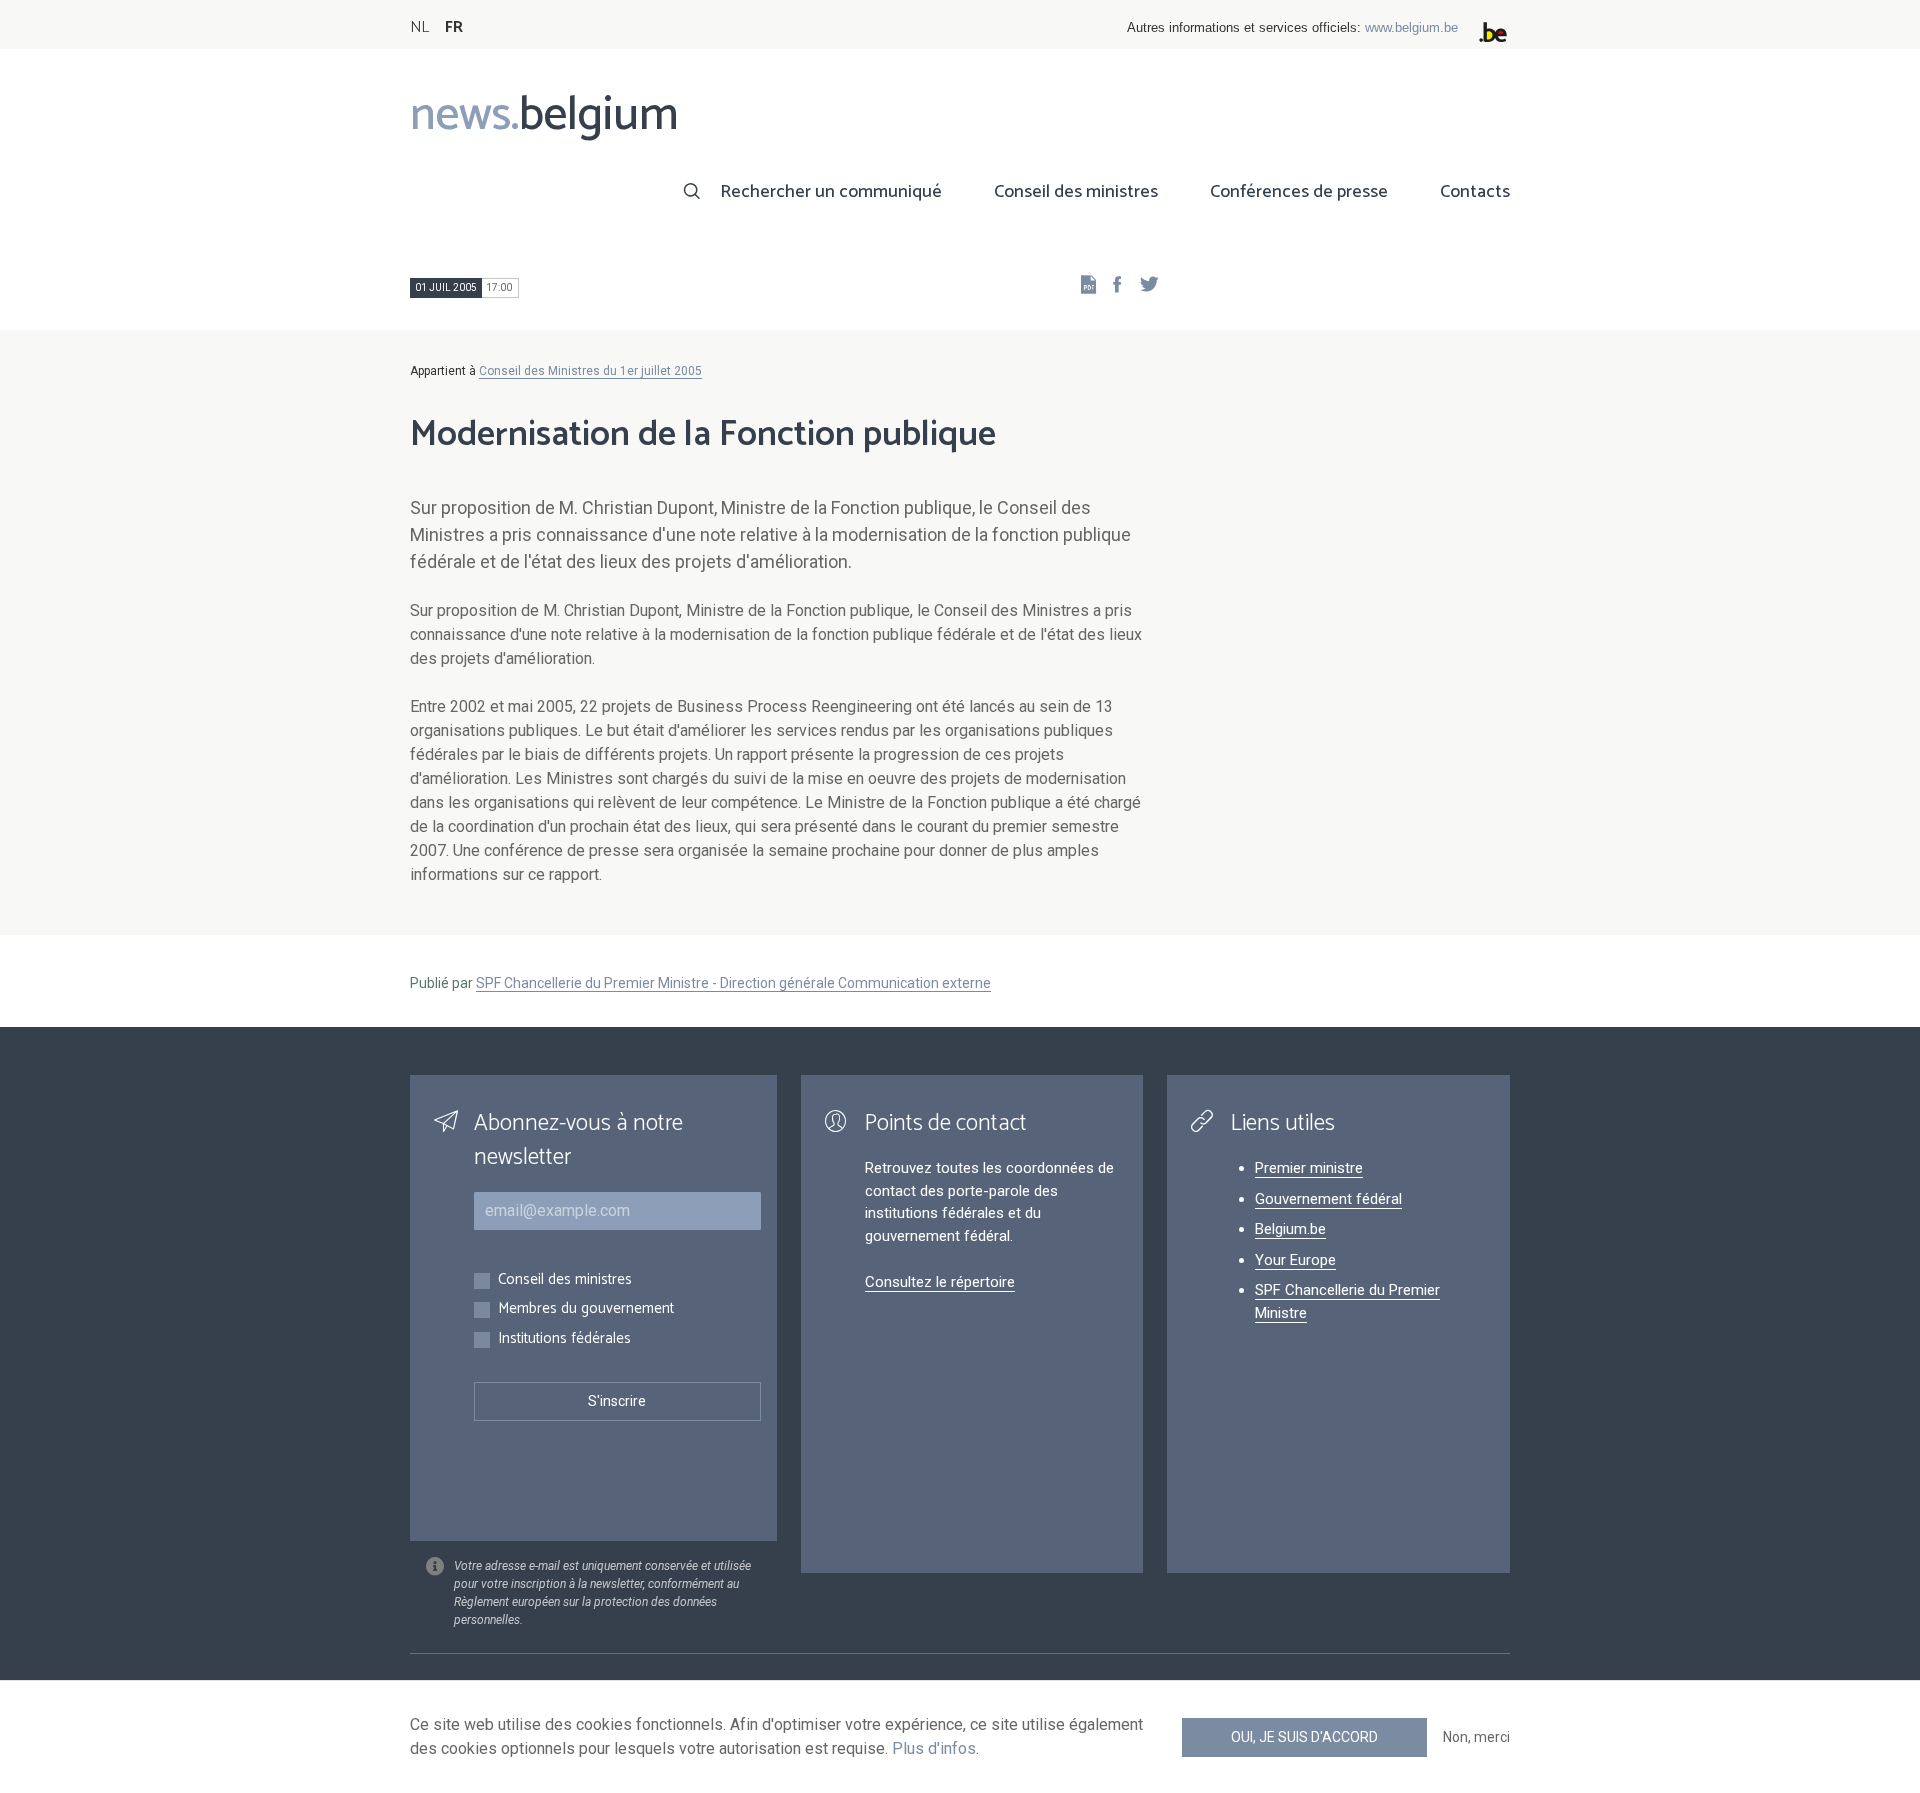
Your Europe (1295, 1260)
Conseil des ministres (1076, 192)
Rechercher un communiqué (831, 192)
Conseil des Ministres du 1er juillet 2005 (590, 371)
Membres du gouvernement (586, 1309)
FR (454, 27)
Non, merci (1476, 1737)
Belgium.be (1290, 1229)
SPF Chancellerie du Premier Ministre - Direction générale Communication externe (733, 983)
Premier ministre (1309, 1168)
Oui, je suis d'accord (1304, 1737)
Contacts (1475, 192)
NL (419, 27)
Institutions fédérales (564, 1339)
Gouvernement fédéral (1328, 1199)
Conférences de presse (1299, 192)
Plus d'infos (934, 1748)
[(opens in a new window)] (1111, 283)
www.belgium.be (1411, 27)
